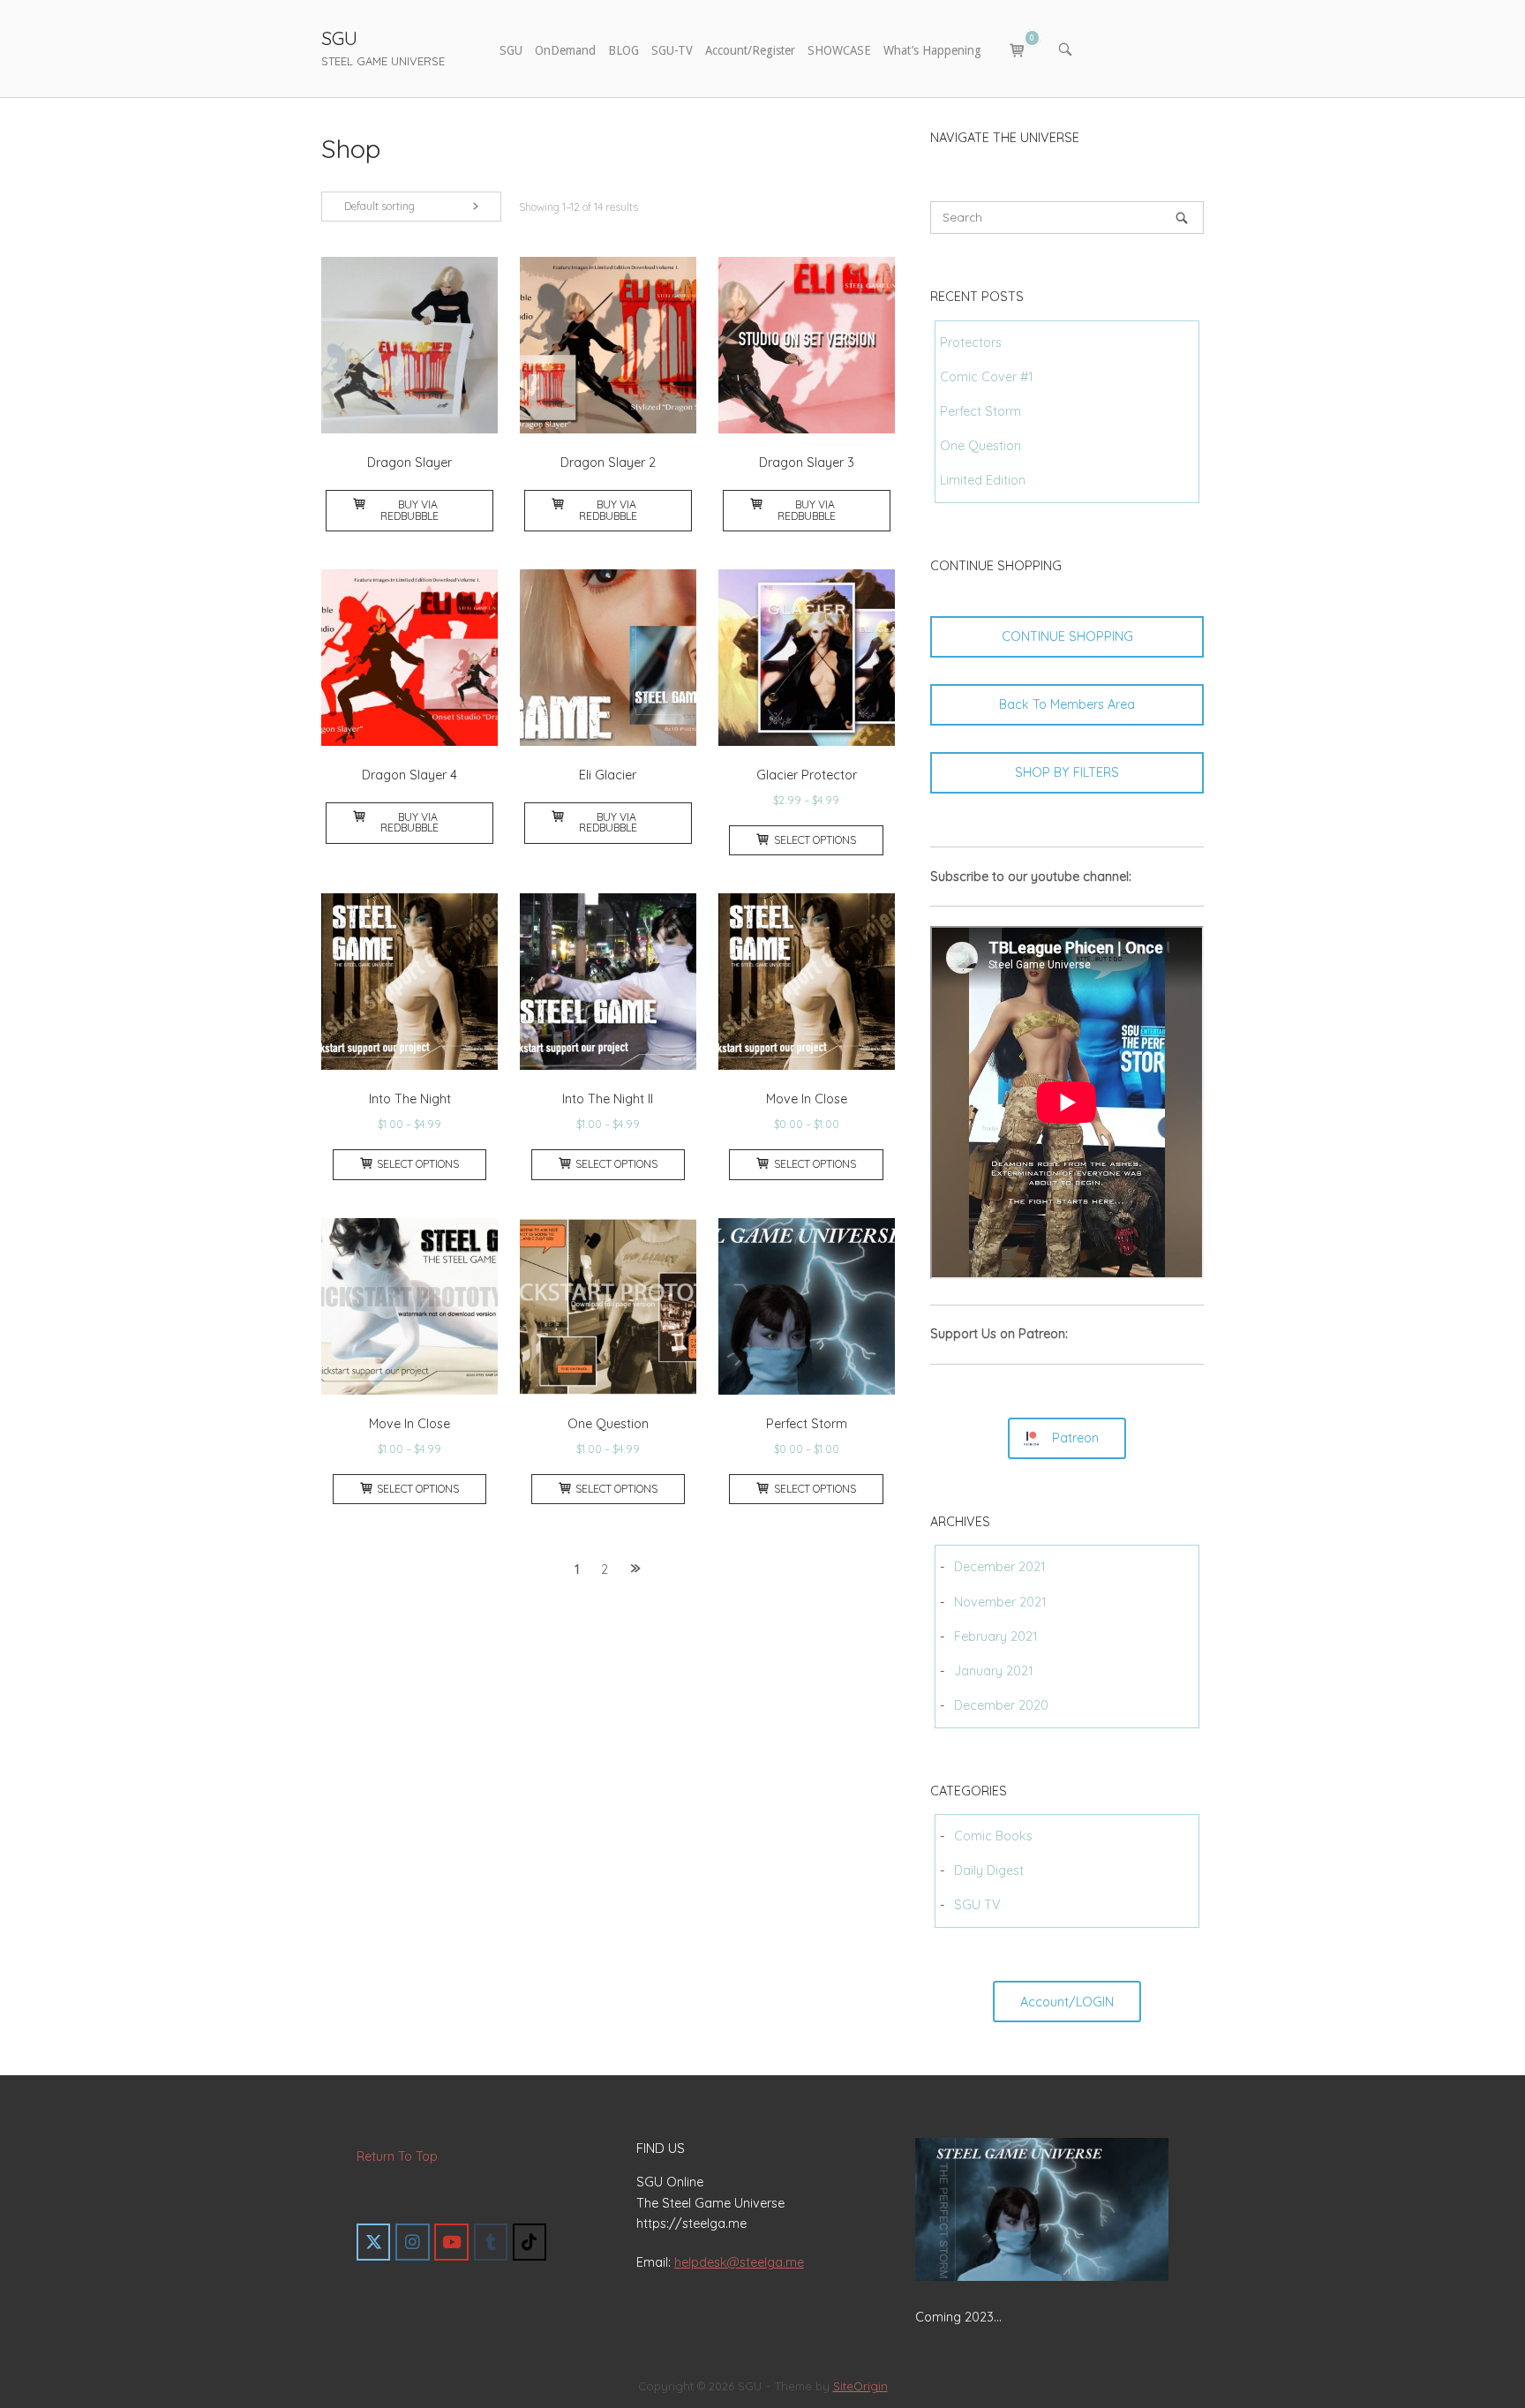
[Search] (1182, 218)
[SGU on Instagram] (412, 2242)
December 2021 (1000, 1567)
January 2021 (994, 1671)
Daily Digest (989, 1870)
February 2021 (996, 1637)
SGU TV (977, 1905)
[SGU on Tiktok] (530, 2242)
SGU (339, 38)
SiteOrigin (860, 2386)
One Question (980, 446)
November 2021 (1000, 1602)
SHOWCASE (839, 50)
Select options (815, 840)
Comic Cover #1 (987, 377)
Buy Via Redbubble (409, 510)
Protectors (971, 342)
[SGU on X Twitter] (373, 2242)
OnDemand (565, 50)
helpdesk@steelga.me (739, 2262)
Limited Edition (983, 480)
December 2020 (1001, 1705)
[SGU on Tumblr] (491, 2242)
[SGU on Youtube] (451, 2242)
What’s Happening (932, 50)
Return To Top (397, 2156)
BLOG (624, 50)
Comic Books (993, 1836)
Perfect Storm (980, 411)
